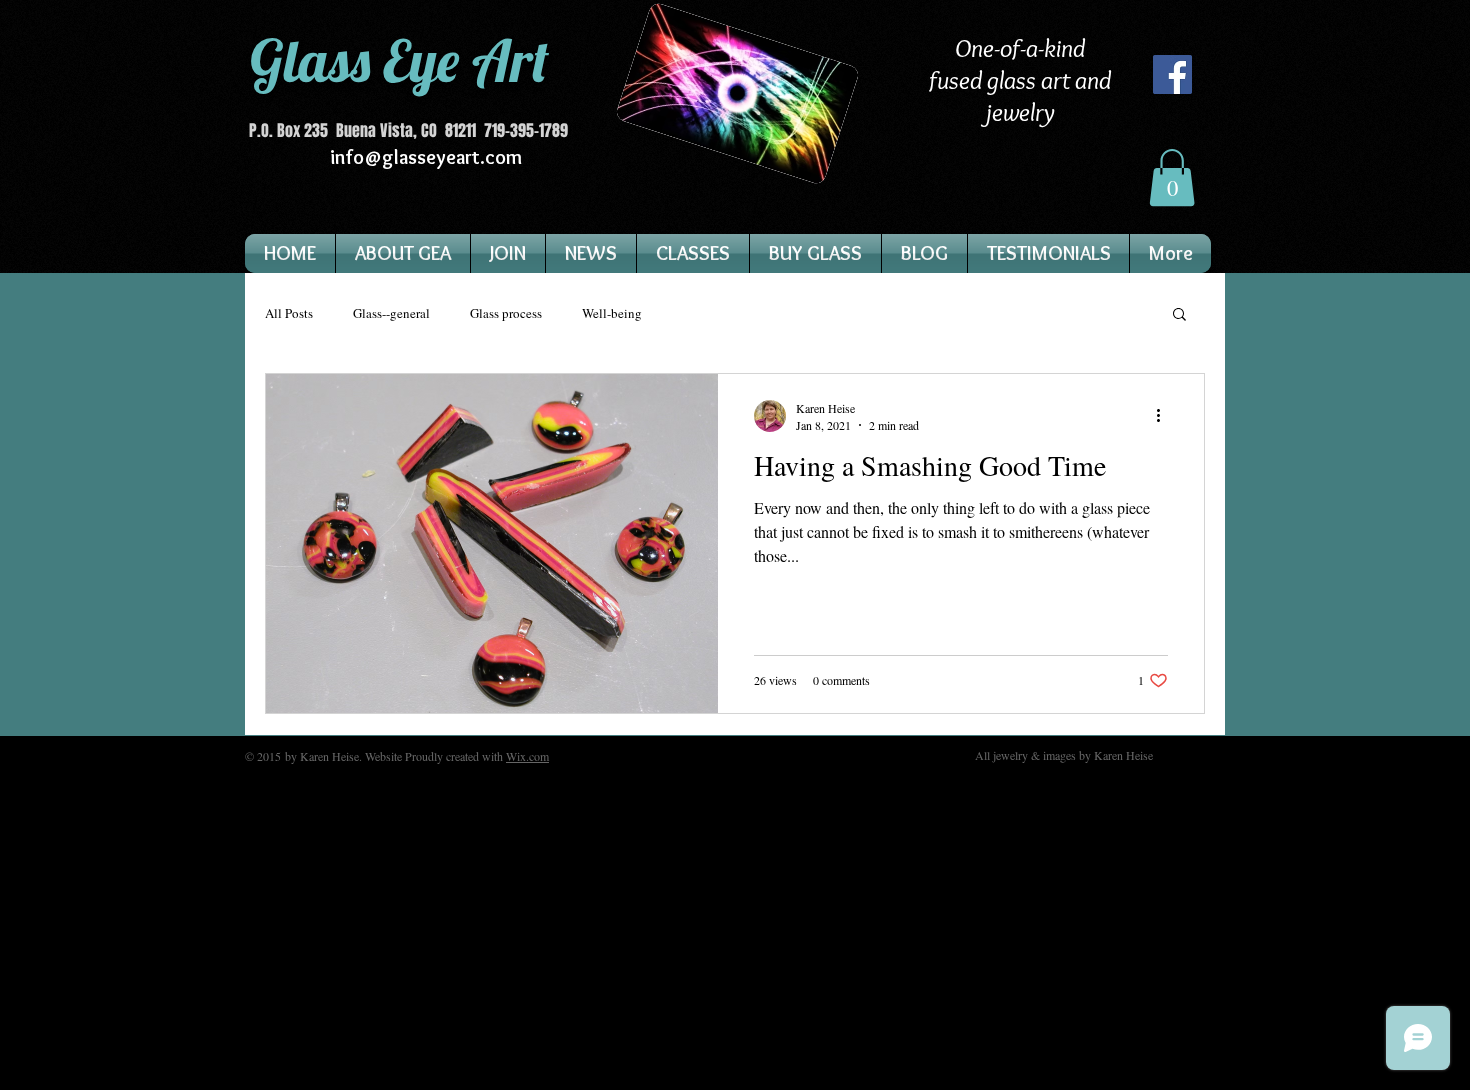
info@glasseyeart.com (426, 157)
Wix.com (527, 756)
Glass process (506, 313)
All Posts (289, 313)
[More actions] (1165, 416)
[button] (1172, 177)
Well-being (612, 313)
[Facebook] (1172, 74)
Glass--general (391, 313)
